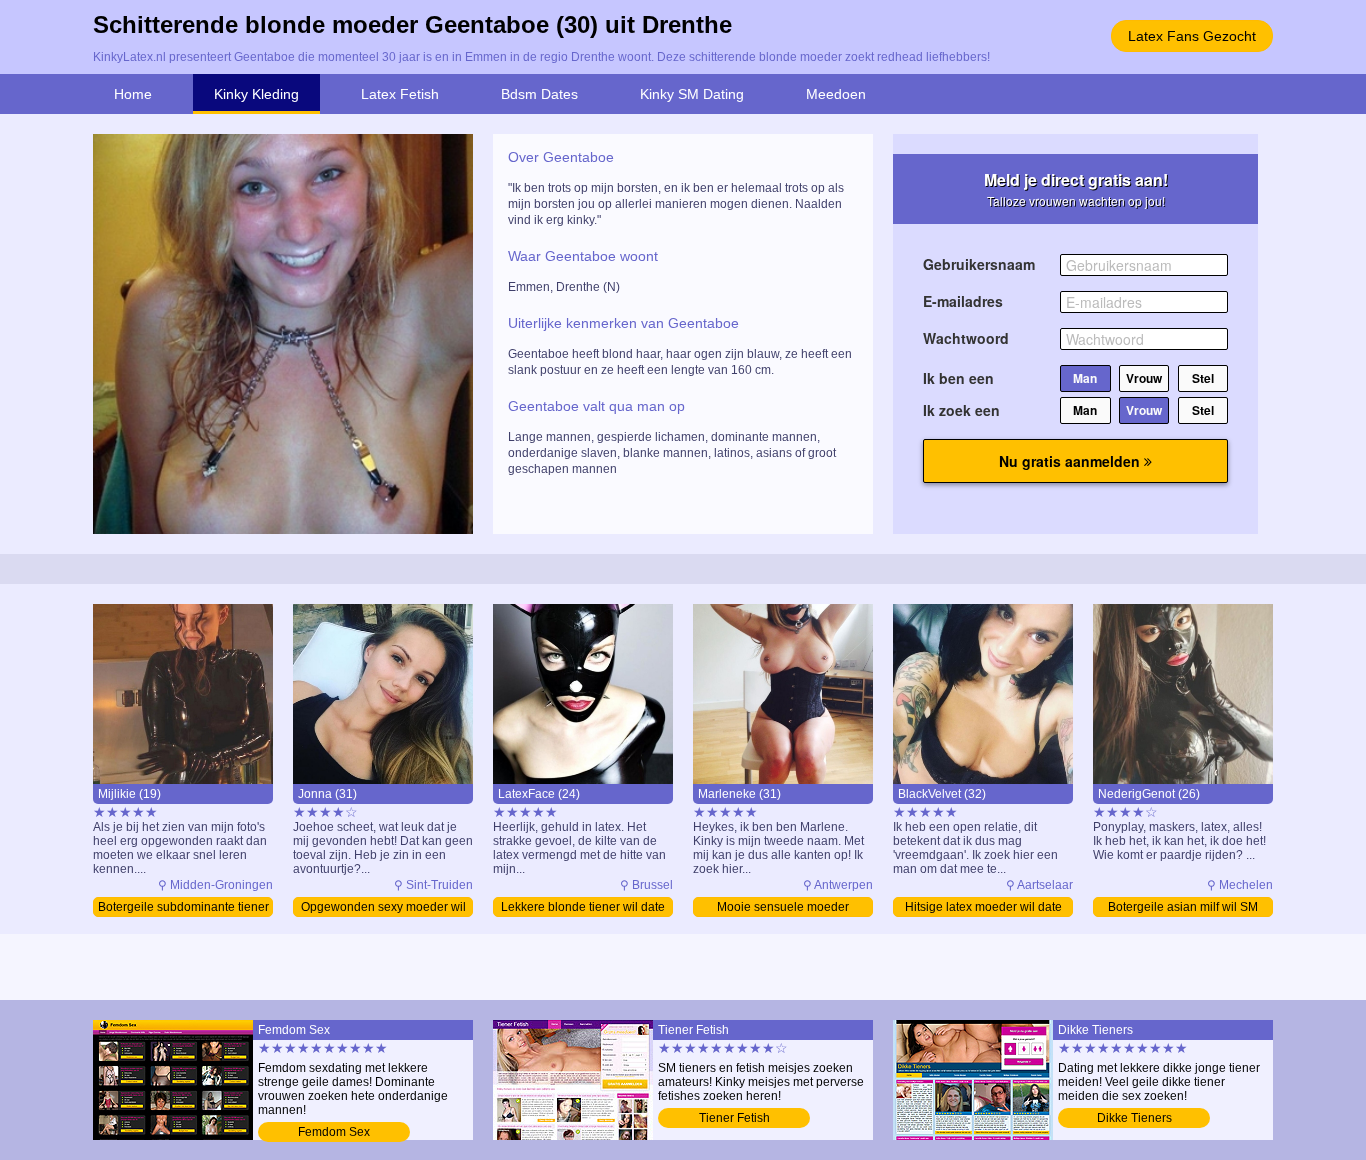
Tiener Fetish (734, 1118)
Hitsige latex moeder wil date (983, 907)
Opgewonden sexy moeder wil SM (383, 908)
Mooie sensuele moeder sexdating (783, 908)
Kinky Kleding (256, 94)
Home (133, 94)
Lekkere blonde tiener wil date (583, 907)
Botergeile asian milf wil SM (1183, 907)
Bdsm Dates (539, 94)
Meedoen (836, 94)
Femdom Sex (334, 1132)
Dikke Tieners (1134, 1118)
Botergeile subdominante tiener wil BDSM (183, 908)
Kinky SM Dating (692, 94)
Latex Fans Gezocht (1192, 36)
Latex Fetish (400, 94)
